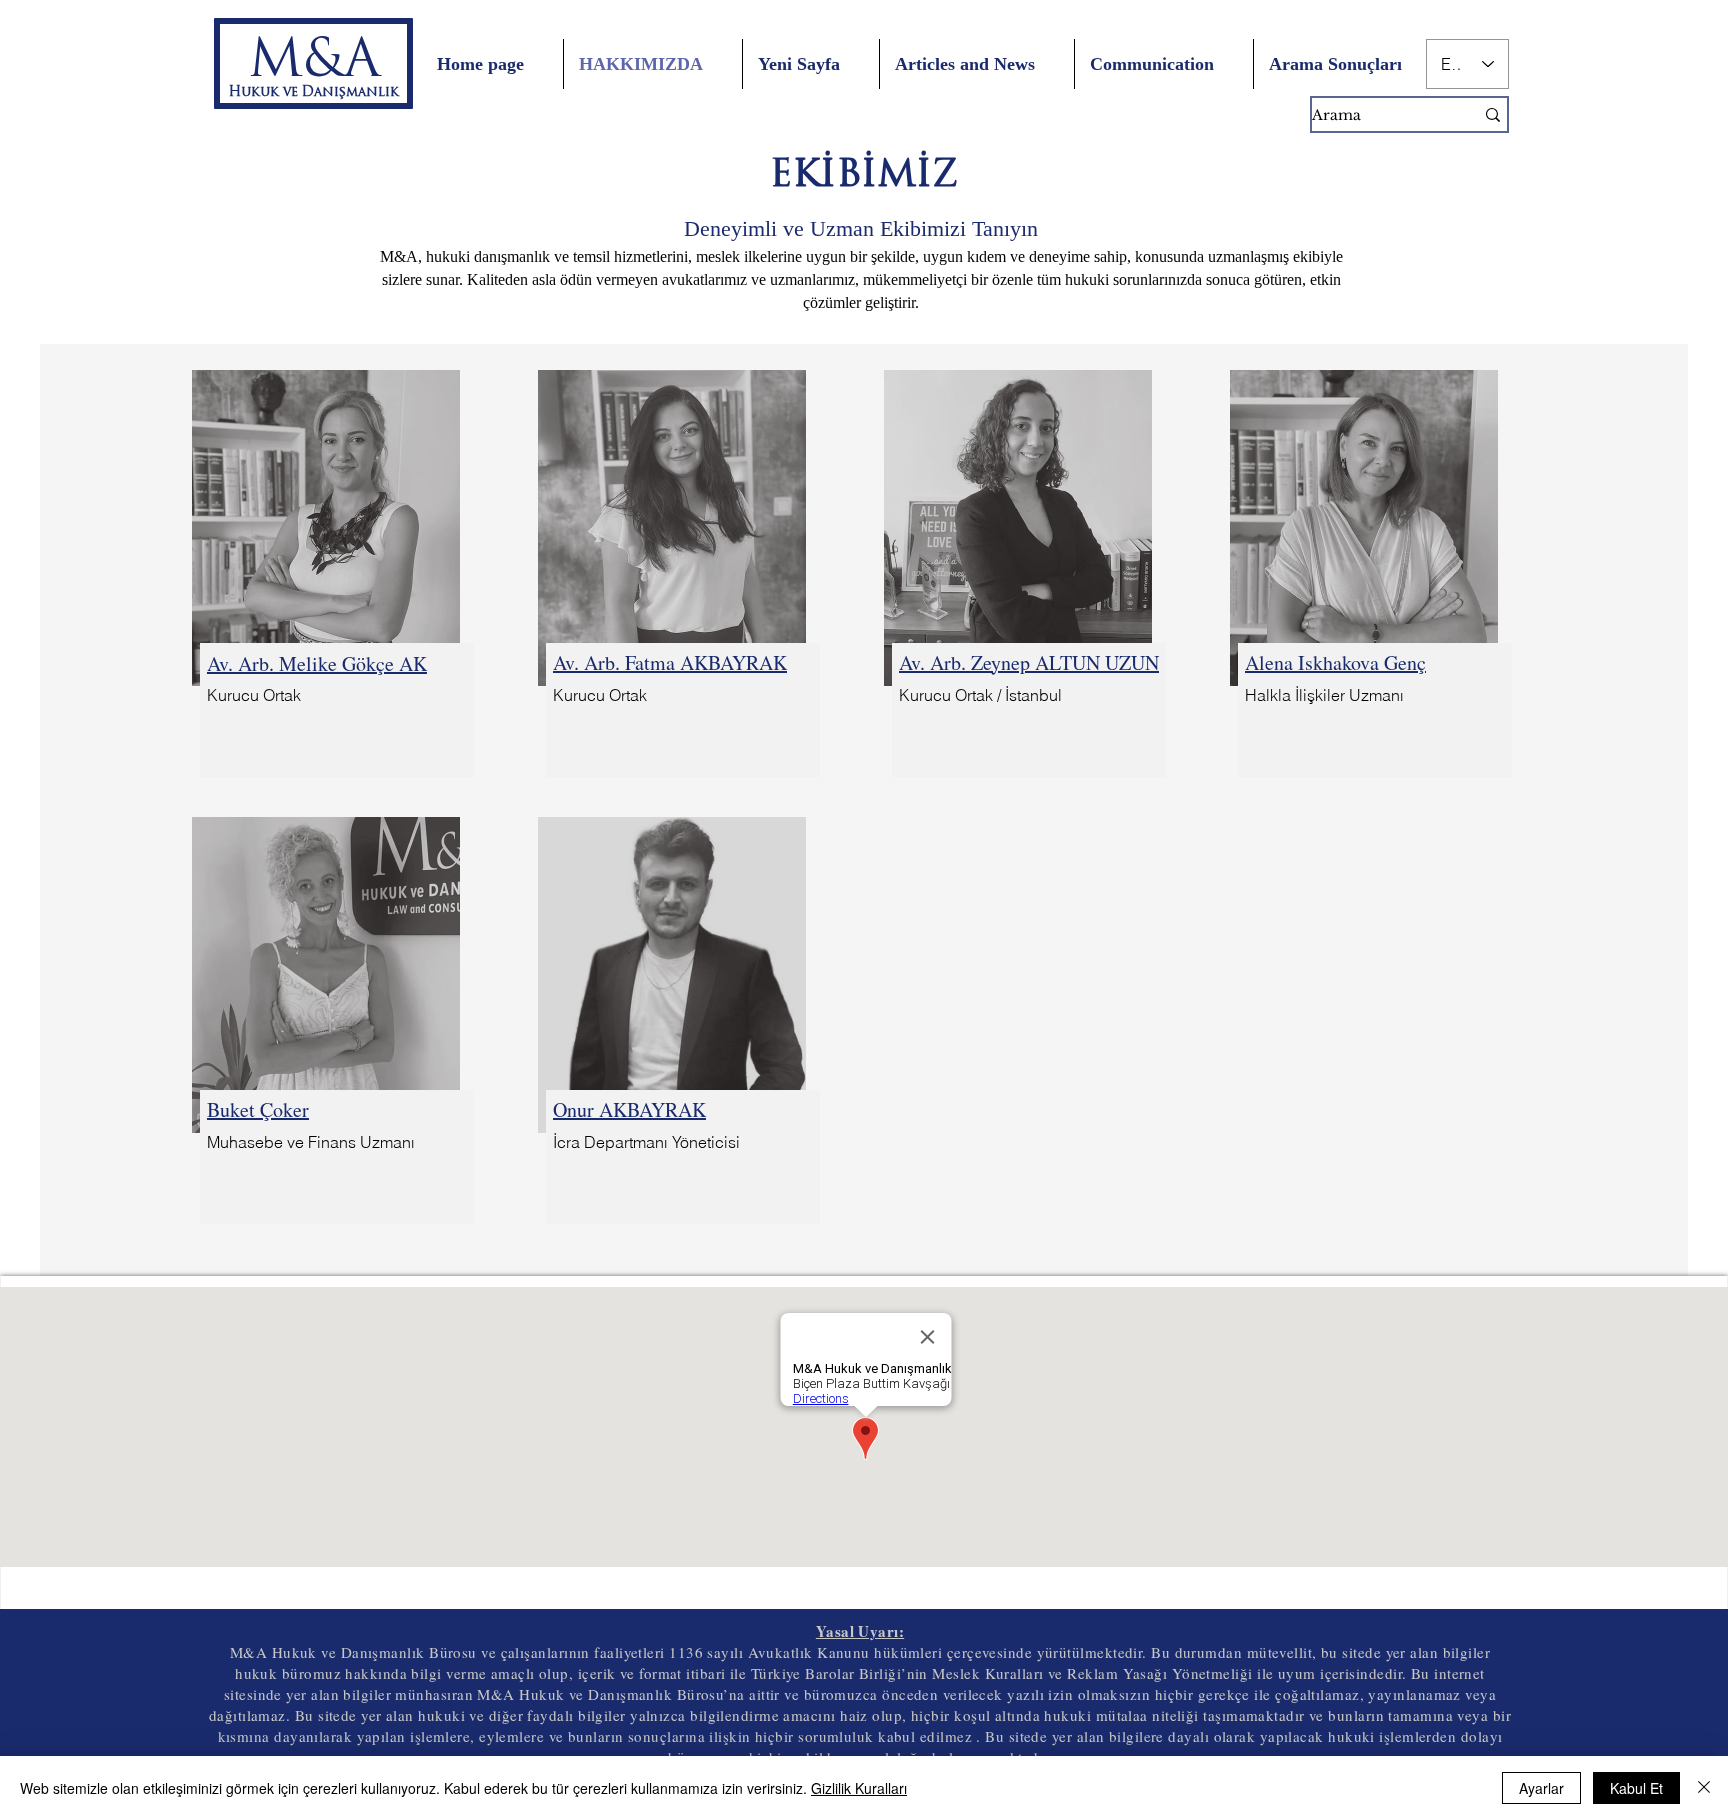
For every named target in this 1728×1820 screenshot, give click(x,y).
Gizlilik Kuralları (859, 1788)
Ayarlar (1541, 1788)
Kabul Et (1636, 1788)
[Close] (1704, 1788)
